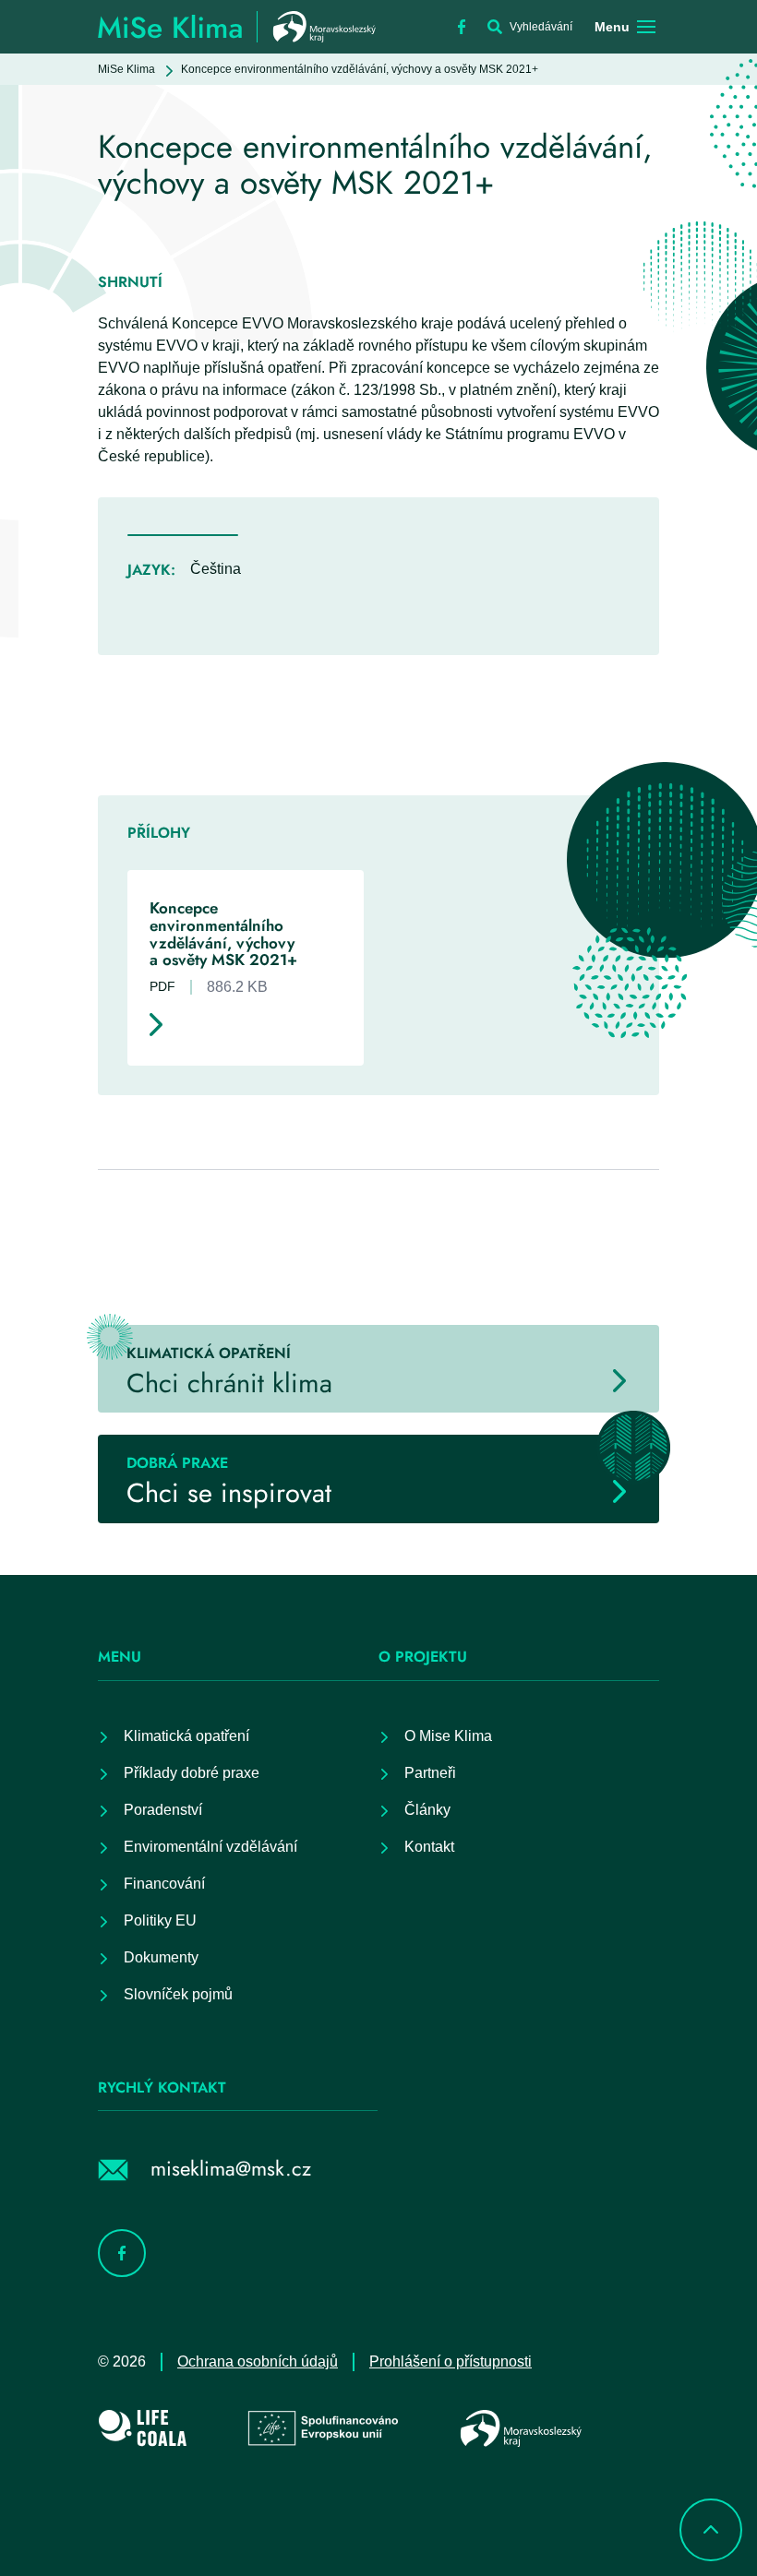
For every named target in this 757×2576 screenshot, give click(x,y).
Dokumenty (161, 1957)
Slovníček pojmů (178, 1994)
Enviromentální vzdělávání (210, 1847)
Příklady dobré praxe (192, 1773)
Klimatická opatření (186, 1736)
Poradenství (163, 1810)
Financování (164, 1884)
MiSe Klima (126, 69)
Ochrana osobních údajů (258, 2361)
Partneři (430, 1773)
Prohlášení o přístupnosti (451, 2361)
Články (427, 1810)
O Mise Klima (448, 1736)
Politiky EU (160, 1920)
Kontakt (429, 1847)
